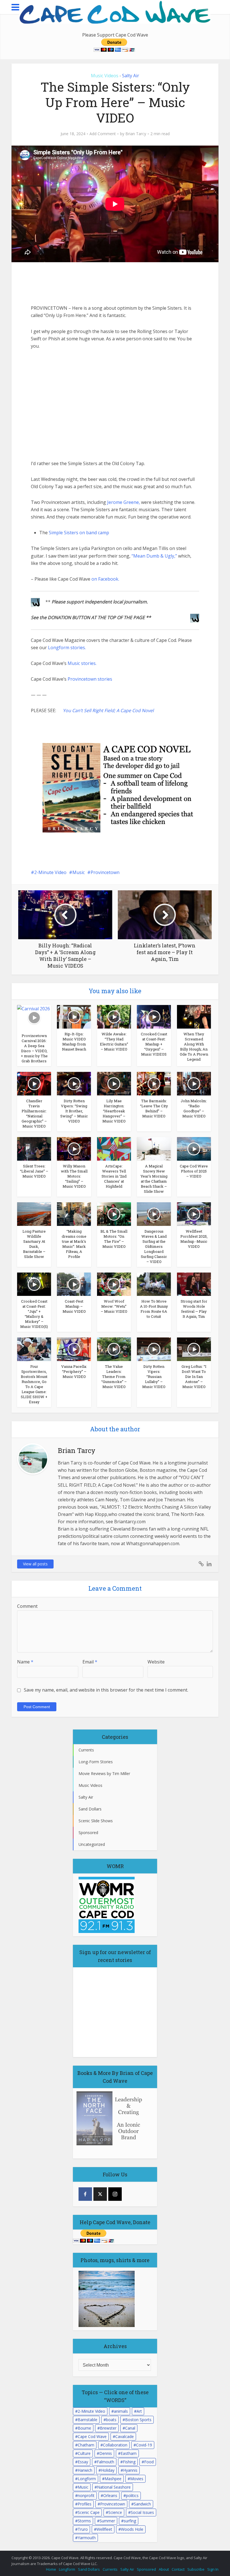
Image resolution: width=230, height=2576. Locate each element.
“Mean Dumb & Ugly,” (154, 556)
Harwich (85, 2470)
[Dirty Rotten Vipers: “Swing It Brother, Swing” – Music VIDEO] (74, 1083)
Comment (27, 1606)
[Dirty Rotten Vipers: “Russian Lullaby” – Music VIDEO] (154, 1349)
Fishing (129, 2462)
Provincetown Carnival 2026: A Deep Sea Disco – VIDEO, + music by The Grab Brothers (34, 1048)
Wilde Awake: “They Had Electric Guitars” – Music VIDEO (114, 1042)
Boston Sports (138, 2420)
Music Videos (105, 76)
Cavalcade (125, 2436)
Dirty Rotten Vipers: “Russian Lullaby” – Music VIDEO (154, 1377)
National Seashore (114, 2487)
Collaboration (115, 2445)
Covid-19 (144, 2445)
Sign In (213, 2569)
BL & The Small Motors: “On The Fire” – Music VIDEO (114, 1239)
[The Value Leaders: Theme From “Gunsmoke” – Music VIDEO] (114, 1349)
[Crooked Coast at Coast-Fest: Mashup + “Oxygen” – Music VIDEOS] (154, 1017)
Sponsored (146, 2569)
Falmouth (105, 2462)
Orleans (110, 2495)
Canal (130, 2428)
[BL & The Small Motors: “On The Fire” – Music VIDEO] (114, 1214)
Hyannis (130, 2470)
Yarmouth (87, 2538)
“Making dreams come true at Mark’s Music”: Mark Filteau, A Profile (74, 1244)
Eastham (129, 2453)
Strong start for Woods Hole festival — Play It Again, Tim (194, 1309)
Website (156, 1662)
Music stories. (82, 663)
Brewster (108, 2428)
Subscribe (196, 2569)
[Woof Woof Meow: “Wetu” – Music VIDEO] (114, 1284)
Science (115, 2512)
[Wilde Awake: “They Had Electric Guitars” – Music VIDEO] (114, 1017)
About (164, 2569)
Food (149, 2462)
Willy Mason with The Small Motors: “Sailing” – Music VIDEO (74, 1176)
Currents (110, 2569)
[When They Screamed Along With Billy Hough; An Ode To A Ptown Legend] (194, 1017)
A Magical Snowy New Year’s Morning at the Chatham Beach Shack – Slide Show (154, 1179)
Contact (178, 2569)
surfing (130, 2521)
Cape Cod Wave (92, 2436)
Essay (83, 2462)
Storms (84, 2521)
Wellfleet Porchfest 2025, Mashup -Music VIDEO (194, 1239)
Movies (137, 2479)
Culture (84, 2453)
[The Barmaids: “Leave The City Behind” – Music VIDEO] (154, 1083)
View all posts (35, 1564)
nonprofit (86, 2495)
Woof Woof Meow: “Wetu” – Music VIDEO (114, 1306)
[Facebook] (85, 2194)
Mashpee (113, 2479)
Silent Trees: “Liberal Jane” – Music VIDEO (34, 1171)
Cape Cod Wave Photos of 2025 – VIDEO (194, 1171)
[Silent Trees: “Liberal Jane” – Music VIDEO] (34, 1148)
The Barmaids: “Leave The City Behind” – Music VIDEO (154, 1108)
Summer (107, 2521)
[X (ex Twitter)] (100, 2194)
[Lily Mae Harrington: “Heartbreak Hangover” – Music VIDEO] (114, 1083)
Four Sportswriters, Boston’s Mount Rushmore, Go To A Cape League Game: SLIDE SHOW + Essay (34, 1384)
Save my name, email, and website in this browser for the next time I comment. (106, 1690)
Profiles (85, 2504)
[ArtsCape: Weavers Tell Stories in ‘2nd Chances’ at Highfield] (114, 1148)
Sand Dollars (89, 2569)
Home (51, 2569)
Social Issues (142, 2512)
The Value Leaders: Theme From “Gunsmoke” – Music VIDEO (114, 1377)
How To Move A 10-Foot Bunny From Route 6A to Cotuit (154, 1309)
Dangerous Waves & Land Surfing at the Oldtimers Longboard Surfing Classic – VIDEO (154, 1246)
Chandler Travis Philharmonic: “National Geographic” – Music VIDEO (34, 1113)
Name (25, 1662)
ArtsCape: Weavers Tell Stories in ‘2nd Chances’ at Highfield (114, 1176)
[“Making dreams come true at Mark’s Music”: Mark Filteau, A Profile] (74, 1214)
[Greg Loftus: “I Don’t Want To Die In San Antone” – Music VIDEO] (194, 1349)
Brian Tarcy (136, 134)
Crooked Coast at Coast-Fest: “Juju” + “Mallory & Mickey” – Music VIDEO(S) (34, 1314)
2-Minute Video (50, 872)
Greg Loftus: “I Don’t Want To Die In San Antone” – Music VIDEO (194, 1377)
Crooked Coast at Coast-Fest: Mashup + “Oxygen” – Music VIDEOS (154, 1044)
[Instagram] (115, 2194)
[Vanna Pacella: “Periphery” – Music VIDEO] (74, 1349)
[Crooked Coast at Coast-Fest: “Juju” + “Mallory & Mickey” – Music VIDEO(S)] (34, 1284)
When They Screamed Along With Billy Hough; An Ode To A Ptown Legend (194, 1047)
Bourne (84, 2428)
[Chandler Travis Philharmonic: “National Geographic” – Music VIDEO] (34, 1083)
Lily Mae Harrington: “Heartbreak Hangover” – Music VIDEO (114, 1111)
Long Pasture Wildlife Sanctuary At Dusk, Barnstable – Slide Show (34, 1244)
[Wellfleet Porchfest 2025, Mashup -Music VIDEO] (194, 1214)
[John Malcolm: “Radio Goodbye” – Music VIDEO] (194, 1083)
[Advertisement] (73, 283)
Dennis (106, 2453)
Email (90, 1662)
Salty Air (131, 76)
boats (111, 2420)
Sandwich (142, 2504)
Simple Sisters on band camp (79, 533)
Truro (83, 2529)
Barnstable (88, 2420)
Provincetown (105, 872)
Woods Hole (132, 2529)
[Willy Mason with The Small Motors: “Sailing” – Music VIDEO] (74, 1148)
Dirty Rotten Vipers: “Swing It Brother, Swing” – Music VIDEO (74, 1111)
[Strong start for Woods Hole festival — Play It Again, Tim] (194, 1284)
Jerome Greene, (124, 502)
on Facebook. (105, 579)
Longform (87, 2479)
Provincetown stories (90, 679)
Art (139, 2411)
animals (121, 2411)
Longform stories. (67, 648)
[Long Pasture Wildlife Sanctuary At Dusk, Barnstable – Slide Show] (34, 1214)
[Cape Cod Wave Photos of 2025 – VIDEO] (194, 1148)
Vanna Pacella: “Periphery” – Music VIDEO (74, 1371)
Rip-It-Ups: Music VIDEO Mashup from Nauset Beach (74, 1042)
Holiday (108, 2470)
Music (79, 872)
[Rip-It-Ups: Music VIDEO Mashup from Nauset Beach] (74, 1017)
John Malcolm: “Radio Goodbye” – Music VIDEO (194, 1108)
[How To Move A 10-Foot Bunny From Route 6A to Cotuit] (154, 1284)
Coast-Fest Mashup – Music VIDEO (74, 1306)
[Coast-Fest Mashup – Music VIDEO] (74, 1284)
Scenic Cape (89, 2512)
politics (132, 2495)
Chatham (86, 2445)
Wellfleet (104, 2529)
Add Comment (103, 134)
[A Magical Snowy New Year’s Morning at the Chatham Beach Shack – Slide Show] (154, 1148)
